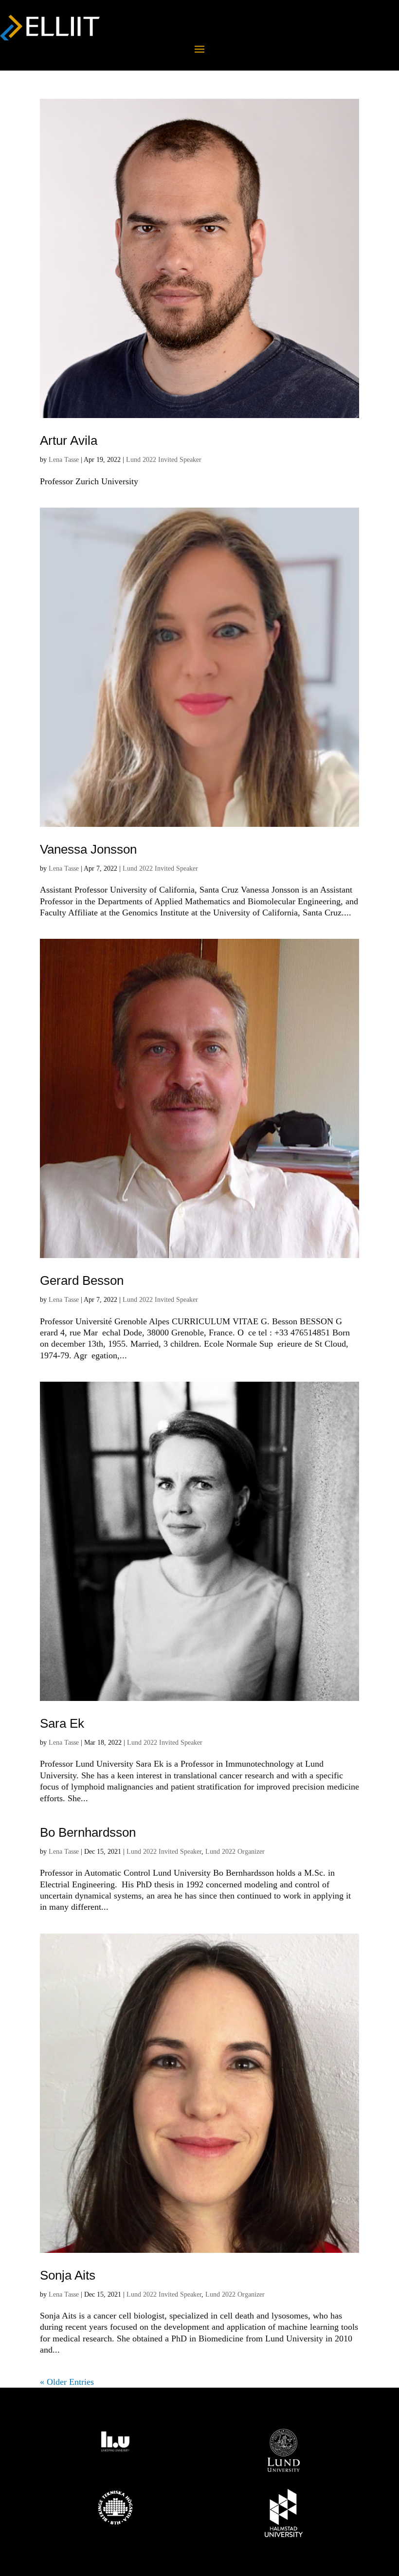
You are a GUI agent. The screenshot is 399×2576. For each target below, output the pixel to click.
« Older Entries (67, 2382)
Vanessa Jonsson (88, 849)
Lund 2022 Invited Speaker (164, 460)
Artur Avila (69, 440)
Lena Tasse (64, 460)
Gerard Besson (82, 1280)
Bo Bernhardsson (88, 1832)
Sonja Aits (68, 2275)
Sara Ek (62, 1723)
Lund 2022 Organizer (235, 1852)
